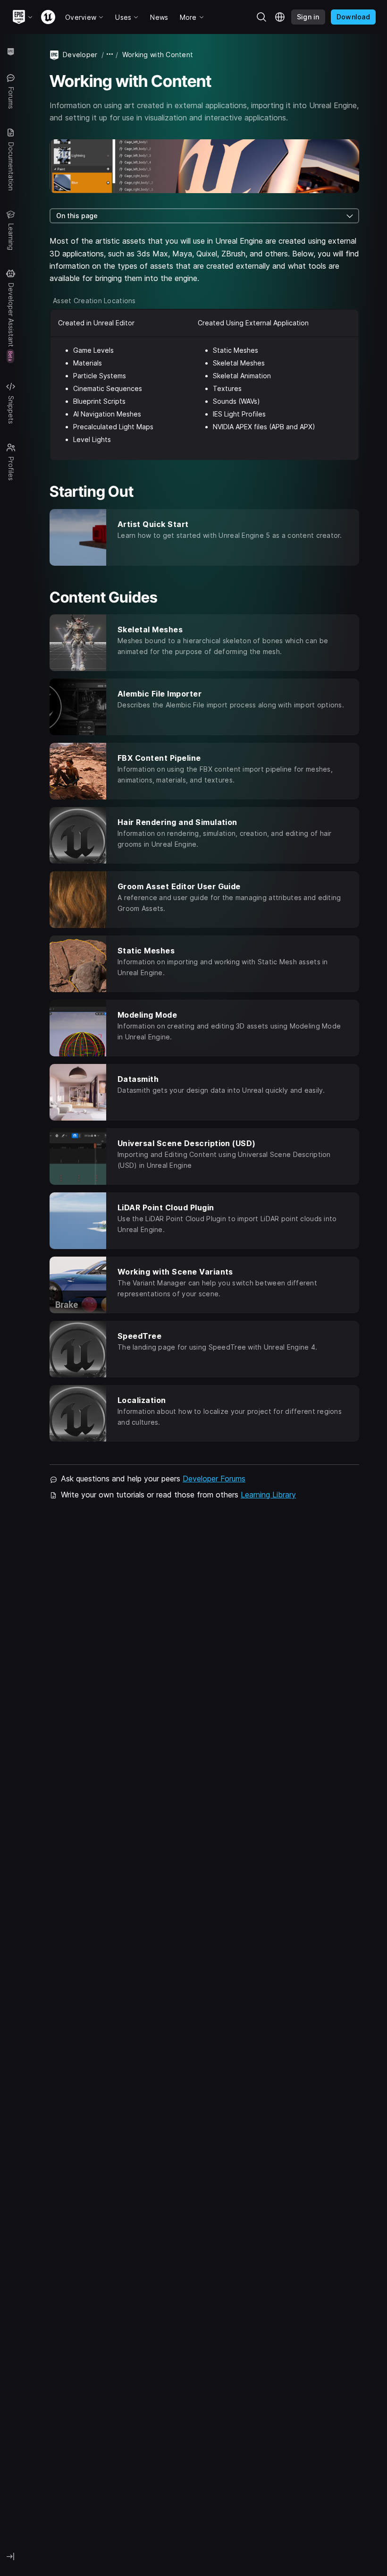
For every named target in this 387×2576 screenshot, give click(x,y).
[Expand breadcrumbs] (110, 55)
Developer (80, 55)
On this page (77, 216)
